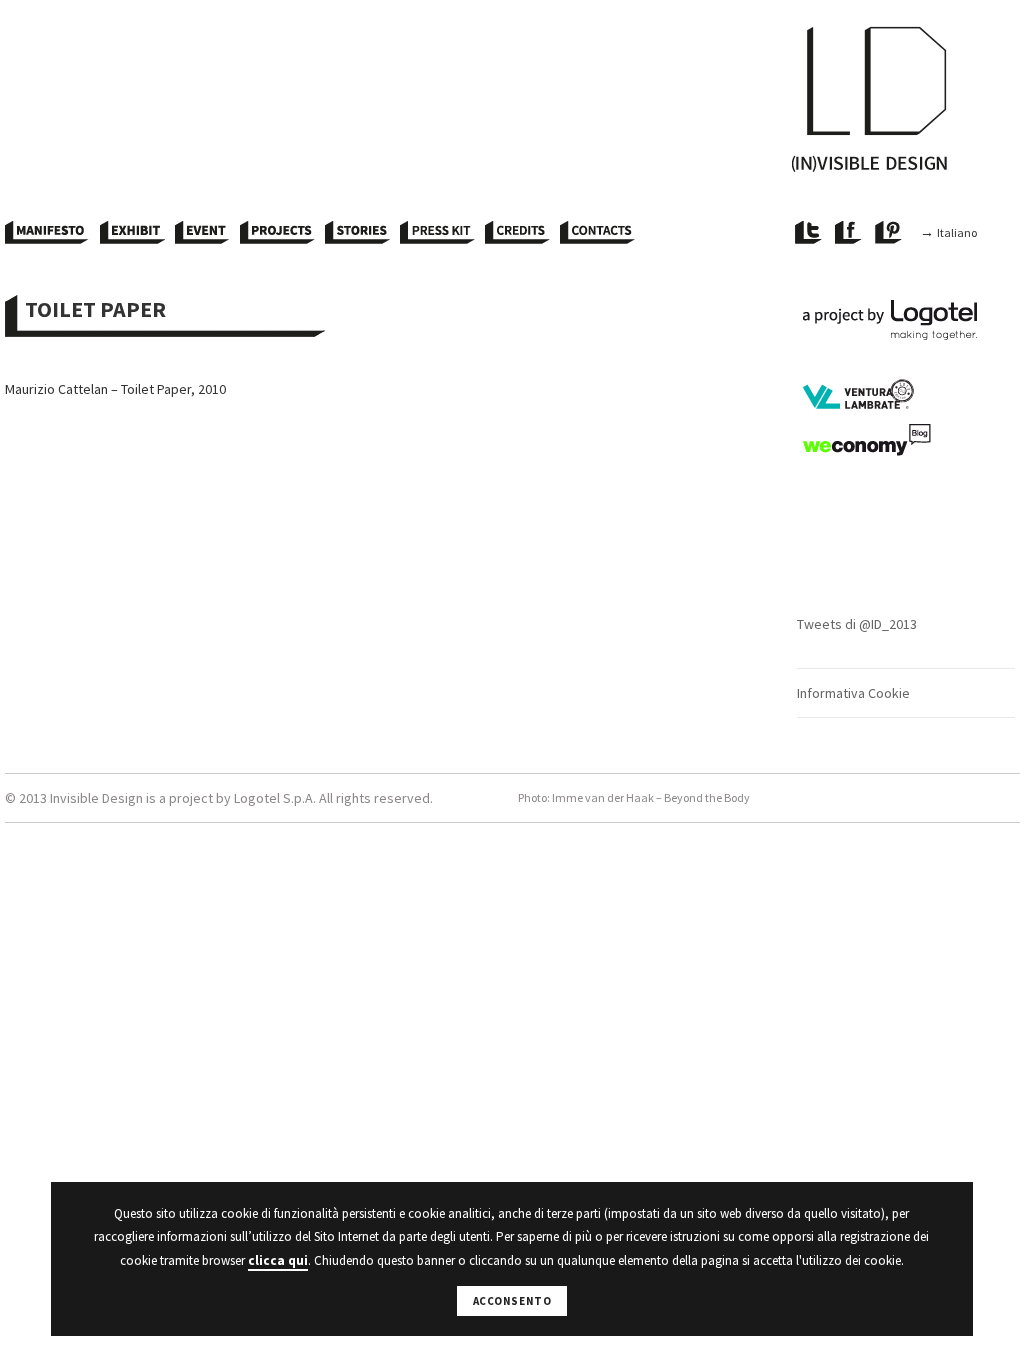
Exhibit (132, 233)
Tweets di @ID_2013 (857, 624)
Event (202, 233)
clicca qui (278, 1260)
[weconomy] (906, 440)
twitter (810, 233)
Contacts (597, 233)
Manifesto (47, 233)
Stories (357, 233)
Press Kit (437, 233)
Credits (517, 233)
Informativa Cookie (853, 693)
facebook (850, 233)
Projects (277, 233)
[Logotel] (906, 320)
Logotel (257, 798)
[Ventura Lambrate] (906, 395)
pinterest (890, 233)
